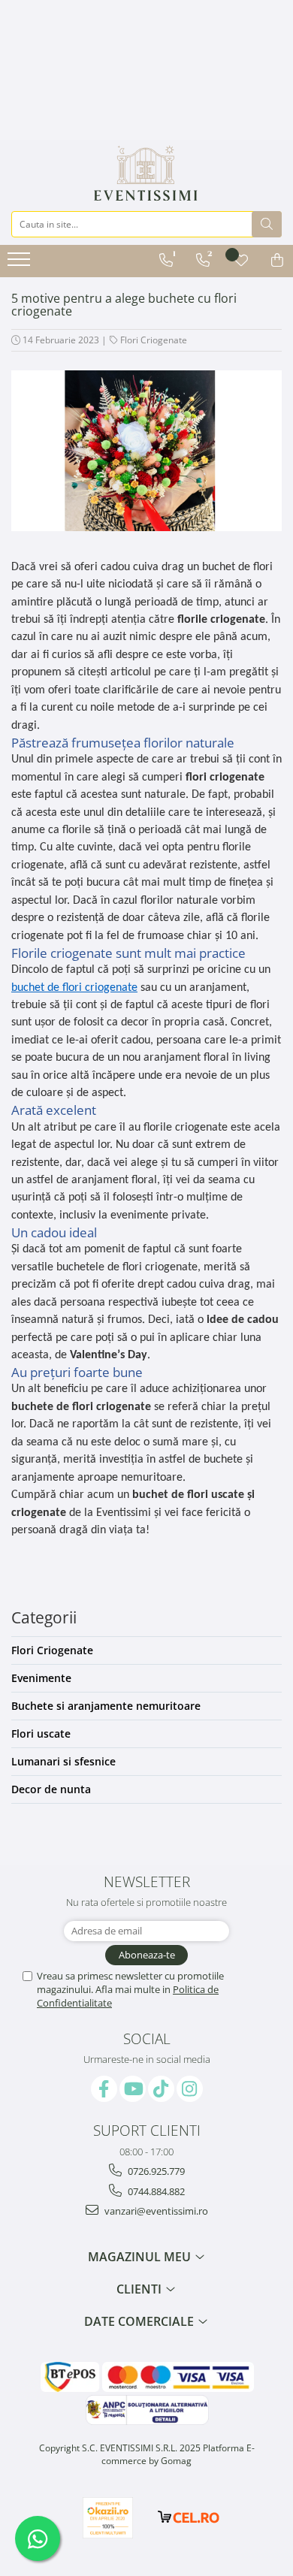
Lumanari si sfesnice (63, 1761)
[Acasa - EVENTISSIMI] (146, 174)
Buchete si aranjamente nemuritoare (106, 1706)
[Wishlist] (241, 260)
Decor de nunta (51, 1789)
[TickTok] (161, 2089)
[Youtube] (133, 2089)
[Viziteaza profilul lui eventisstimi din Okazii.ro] (108, 2518)
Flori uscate (41, 1733)
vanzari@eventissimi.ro (155, 2211)
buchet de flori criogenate (74, 988)
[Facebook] (104, 2089)
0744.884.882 (155, 2191)
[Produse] (21, 264)
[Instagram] (190, 2089)
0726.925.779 (155, 2171)
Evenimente (41, 1678)
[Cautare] (267, 224)
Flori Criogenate (154, 340)
